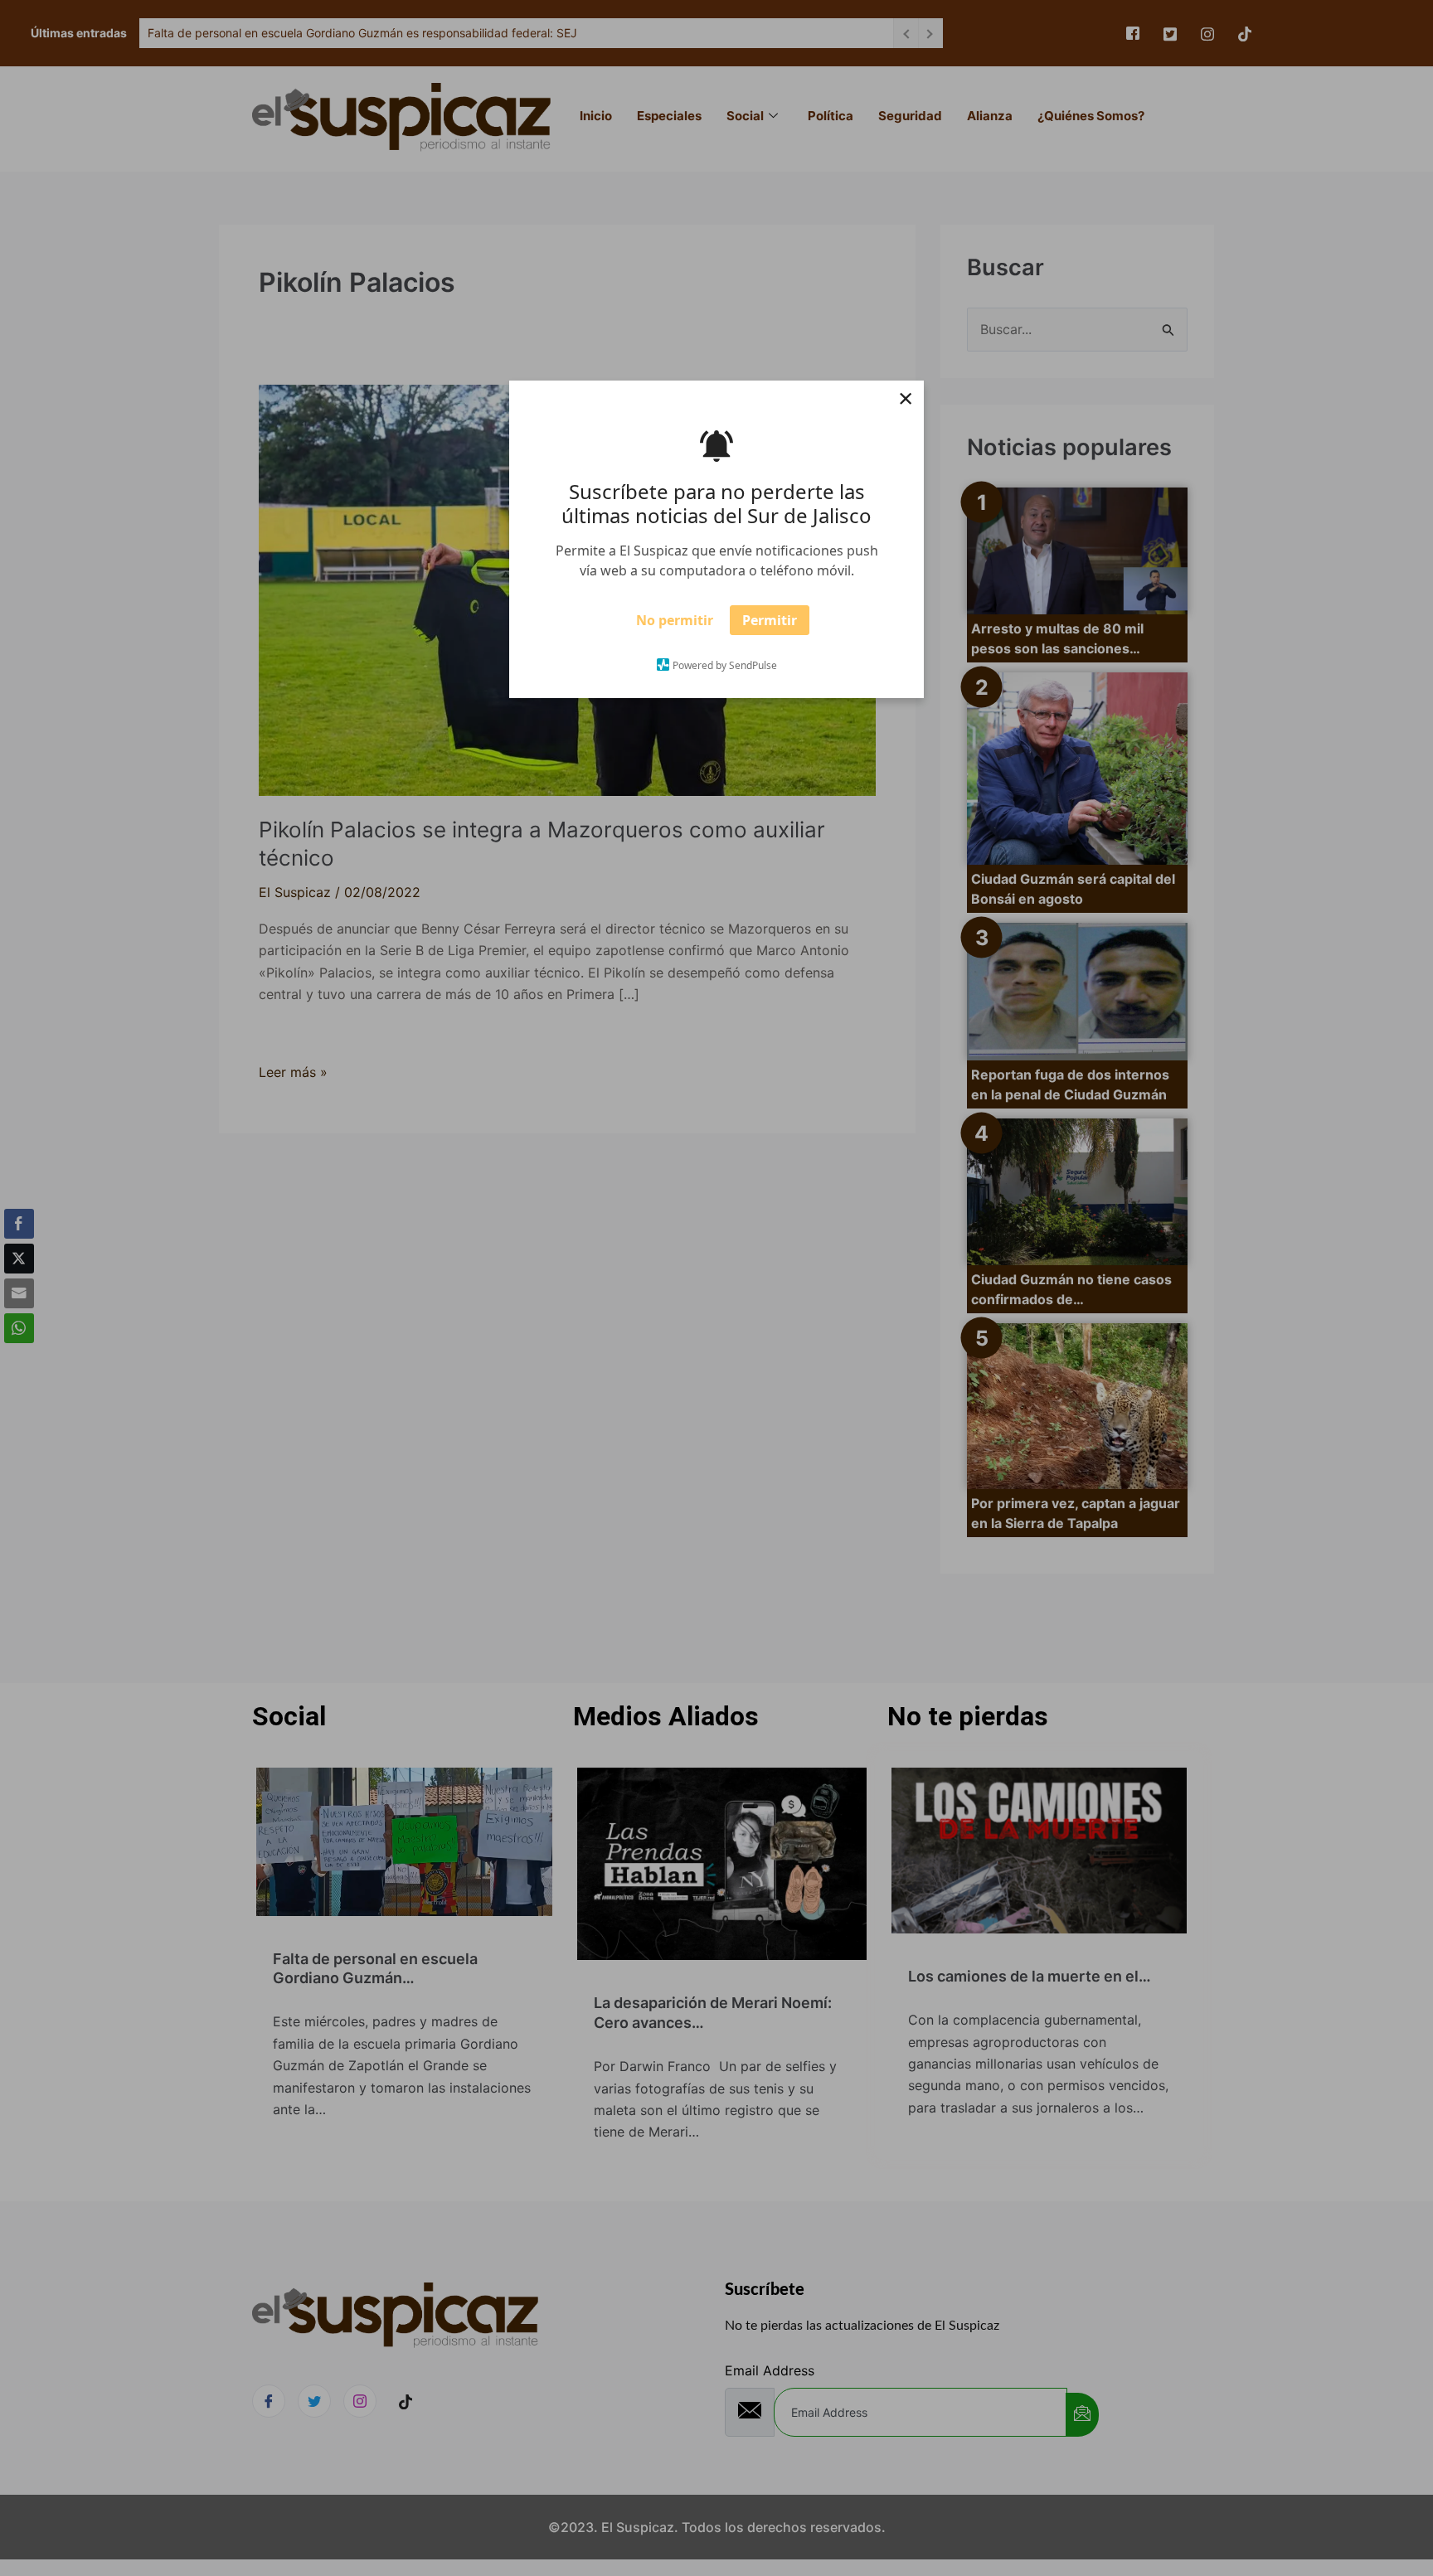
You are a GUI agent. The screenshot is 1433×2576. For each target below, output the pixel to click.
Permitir (770, 626)
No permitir (675, 626)
